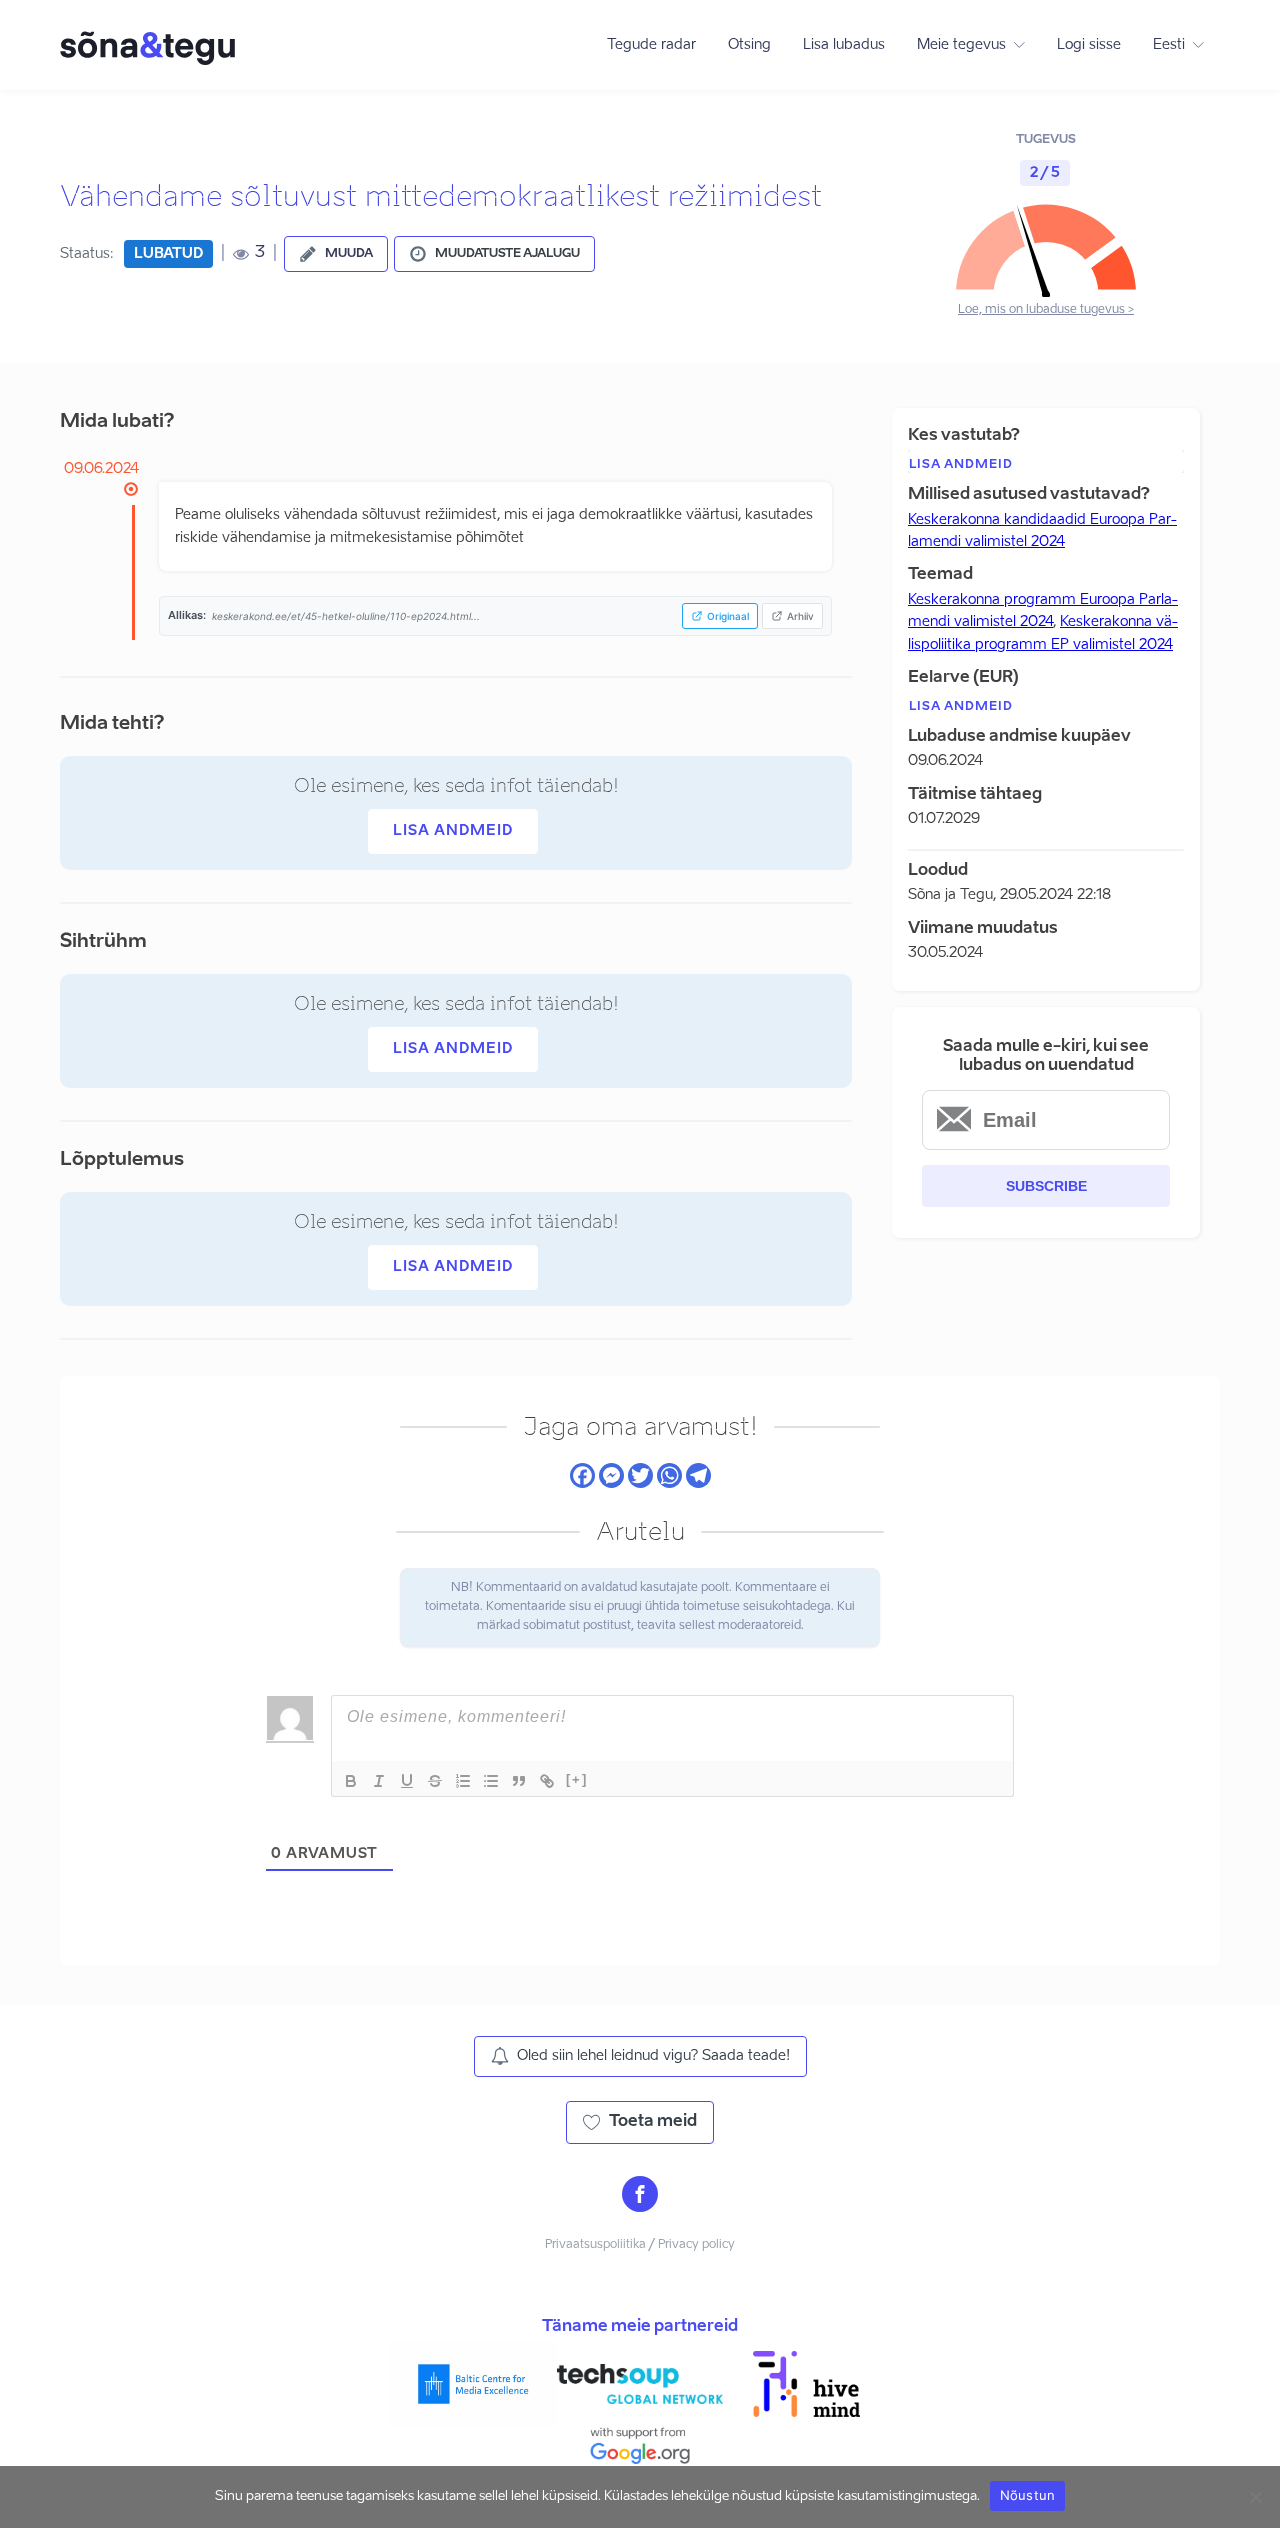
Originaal (728, 616)
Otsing (749, 45)
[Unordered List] (491, 1781)
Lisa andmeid (453, 831)
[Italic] (379, 1781)
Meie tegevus (961, 45)
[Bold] (351, 1781)
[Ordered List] (463, 1781)
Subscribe (1046, 1186)
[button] (336, 254)
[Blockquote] (519, 1781)
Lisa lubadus (844, 45)
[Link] (547, 1781)
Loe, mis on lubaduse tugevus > (1046, 310)
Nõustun (1028, 2495)
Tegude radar (651, 45)
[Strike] (435, 1781)
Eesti (1169, 45)
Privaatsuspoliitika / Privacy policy (640, 2245)
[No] (1255, 2497)
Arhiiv (800, 616)
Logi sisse (1089, 45)
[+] (577, 1779)
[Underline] (407, 1781)
